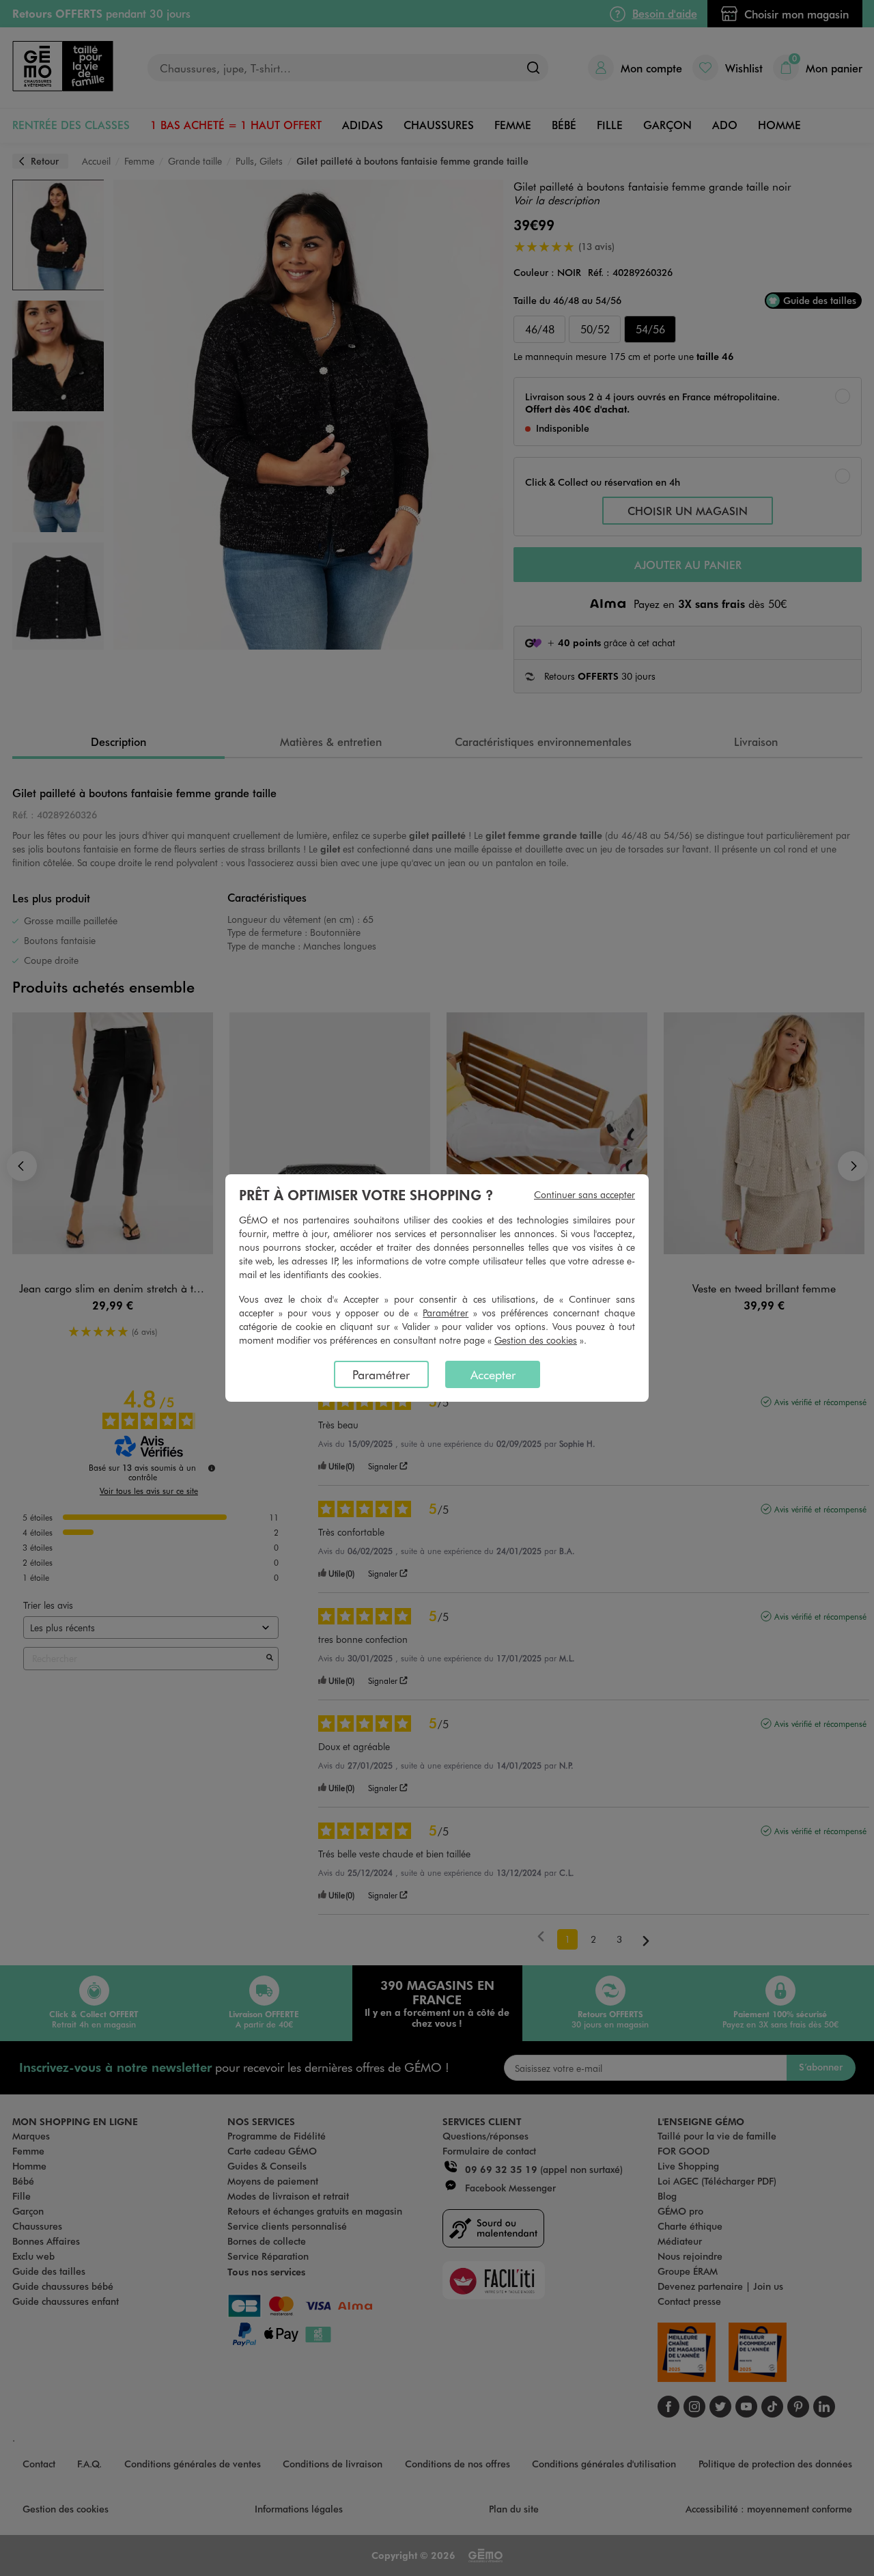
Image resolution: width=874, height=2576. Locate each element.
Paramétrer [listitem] (381, 1374)
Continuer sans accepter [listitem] (584, 1194)
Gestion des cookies (536, 1340)
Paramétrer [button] (446, 1313)
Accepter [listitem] (493, 1374)
